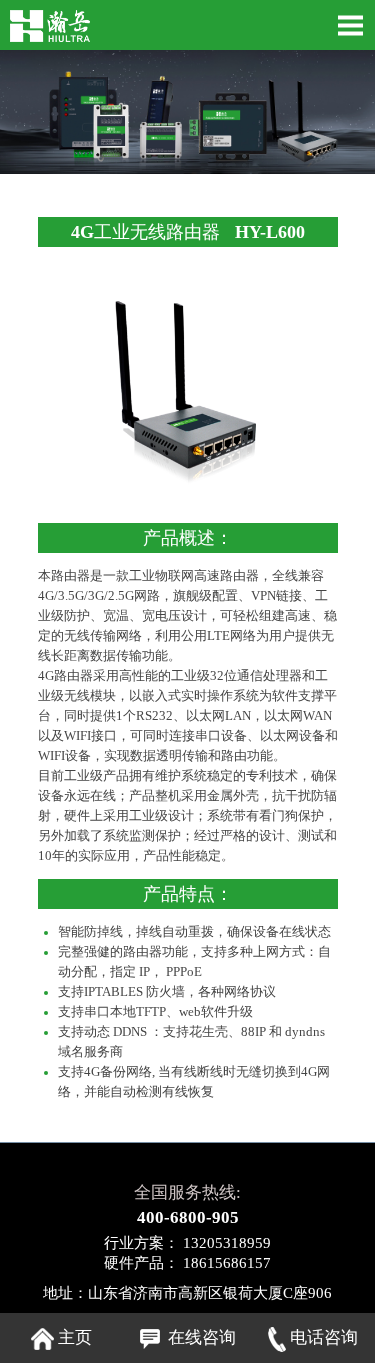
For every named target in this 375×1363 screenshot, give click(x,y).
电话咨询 (322, 1337)
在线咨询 (198, 1337)
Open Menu (350, 25)
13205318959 (225, 1243)
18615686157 (225, 1263)
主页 (73, 1337)
